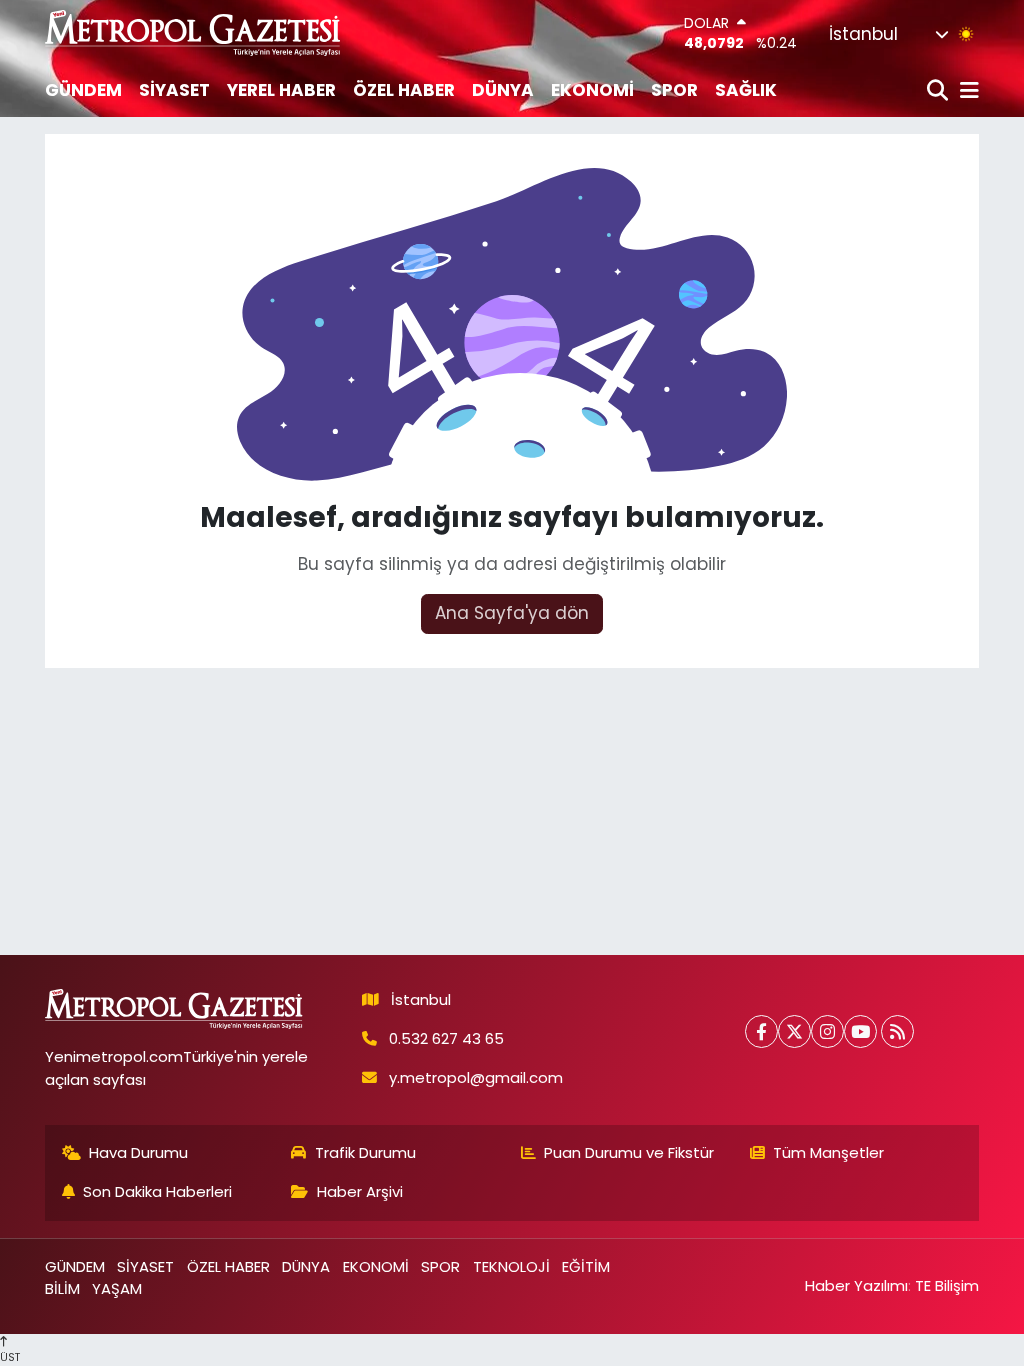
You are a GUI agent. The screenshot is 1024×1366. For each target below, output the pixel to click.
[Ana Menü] (966, 91)
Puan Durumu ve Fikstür (629, 1152)
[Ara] (939, 91)
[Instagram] (827, 1031)
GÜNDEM (83, 90)
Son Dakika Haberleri (157, 1191)
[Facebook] (761, 1031)
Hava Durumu (138, 1152)
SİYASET (174, 90)
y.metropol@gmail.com (476, 1077)
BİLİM (62, 1288)
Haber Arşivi (360, 1191)
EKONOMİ (592, 90)
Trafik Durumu (365, 1152)
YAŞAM (117, 1288)
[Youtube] (860, 1031)
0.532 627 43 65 (446, 1038)
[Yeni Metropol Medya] (194, 32)
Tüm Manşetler (828, 1152)
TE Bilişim (947, 1285)
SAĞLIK (746, 90)
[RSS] (897, 1031)
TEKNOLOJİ (511, 1266)
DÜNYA (503, 90)
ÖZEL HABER (404, 90)
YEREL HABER (281, 90)
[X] (794, 1031)
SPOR (674, 90)
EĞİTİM (586, 1266)
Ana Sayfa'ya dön (512, 613)
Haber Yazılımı (856, 1285)
